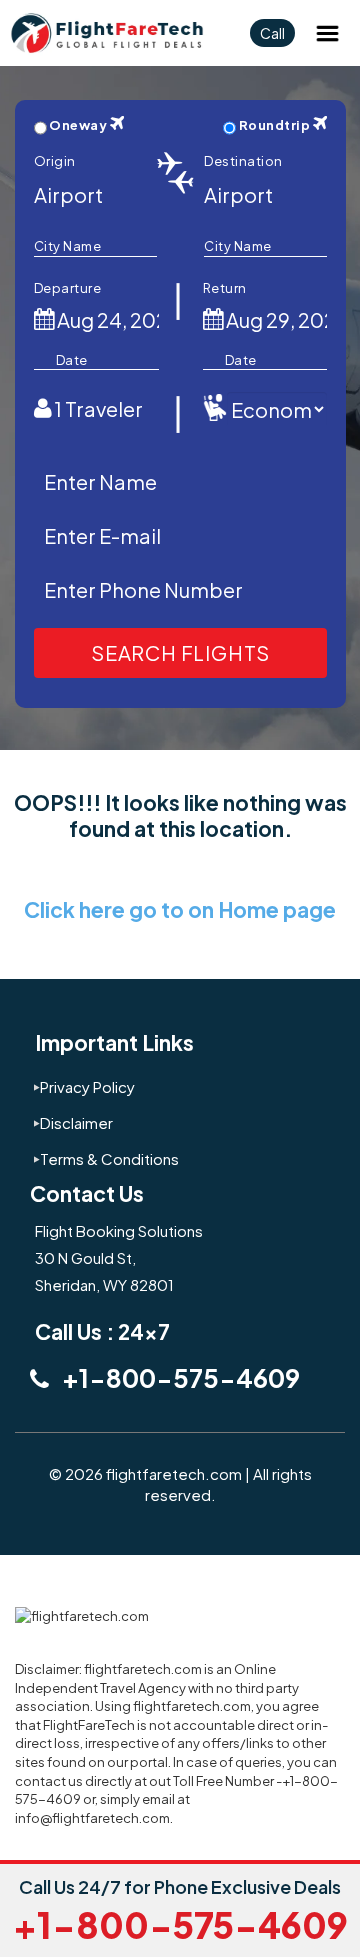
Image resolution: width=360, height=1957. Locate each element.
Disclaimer (76, 1122)
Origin (55, 161)
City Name (68, 246)
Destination (243, 161)
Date (72, 360)
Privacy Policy (87, 1086)
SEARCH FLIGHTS (180, 652)
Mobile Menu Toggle (327, 33)
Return (225, 288)
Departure (68, 288)
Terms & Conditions (109, 1158)
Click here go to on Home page (180, 909)
